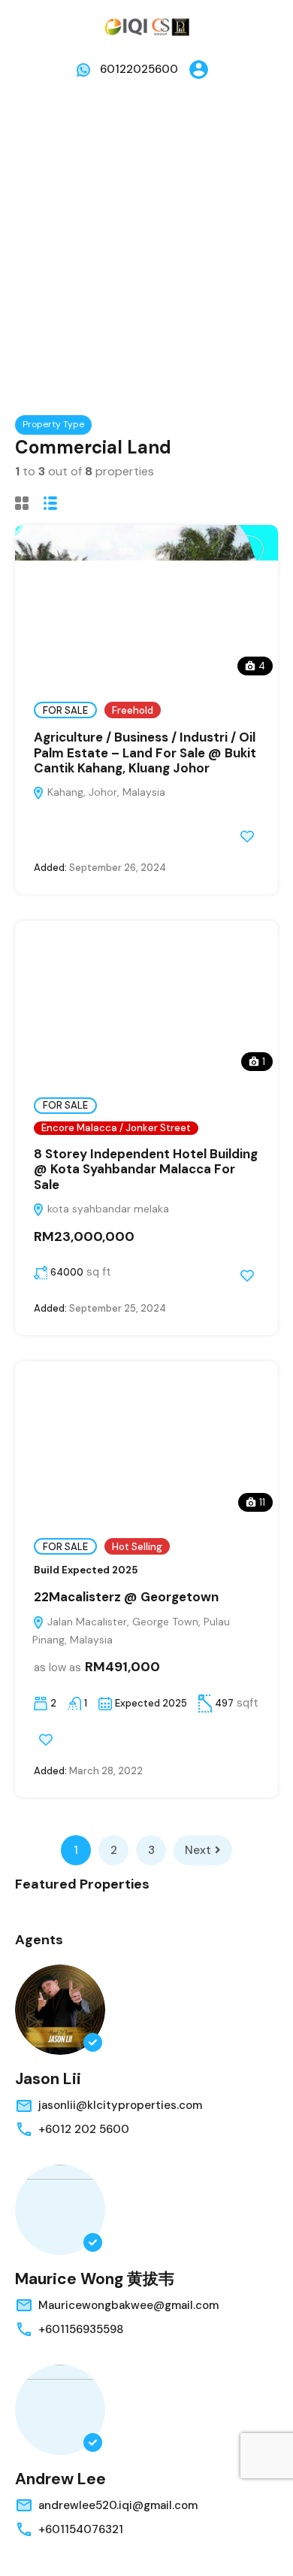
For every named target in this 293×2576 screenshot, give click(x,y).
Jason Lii (48, 2079)
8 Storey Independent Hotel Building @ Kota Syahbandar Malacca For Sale (146, 1169)
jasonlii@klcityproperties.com (120, 2105)
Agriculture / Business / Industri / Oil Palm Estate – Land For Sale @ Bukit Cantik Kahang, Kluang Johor (145, 752)
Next (198, 1850)
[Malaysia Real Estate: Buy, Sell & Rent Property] (146, 26)
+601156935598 (81, 2329)
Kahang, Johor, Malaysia (105, 792)
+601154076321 (81, 2529)
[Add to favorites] (247, 836)
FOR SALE (65, 710)
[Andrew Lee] (60, 2410)
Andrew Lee (60, 2479)
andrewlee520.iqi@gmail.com (118, 2505)
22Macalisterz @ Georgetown (126, 1597)
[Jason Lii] (60, 2010)
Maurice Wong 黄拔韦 (95, 2279)
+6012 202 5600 (84, 2129)
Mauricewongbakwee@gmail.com (128, 2305)
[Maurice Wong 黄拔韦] (60, 2210)
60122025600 (139, 69)
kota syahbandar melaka (107, 1209)
